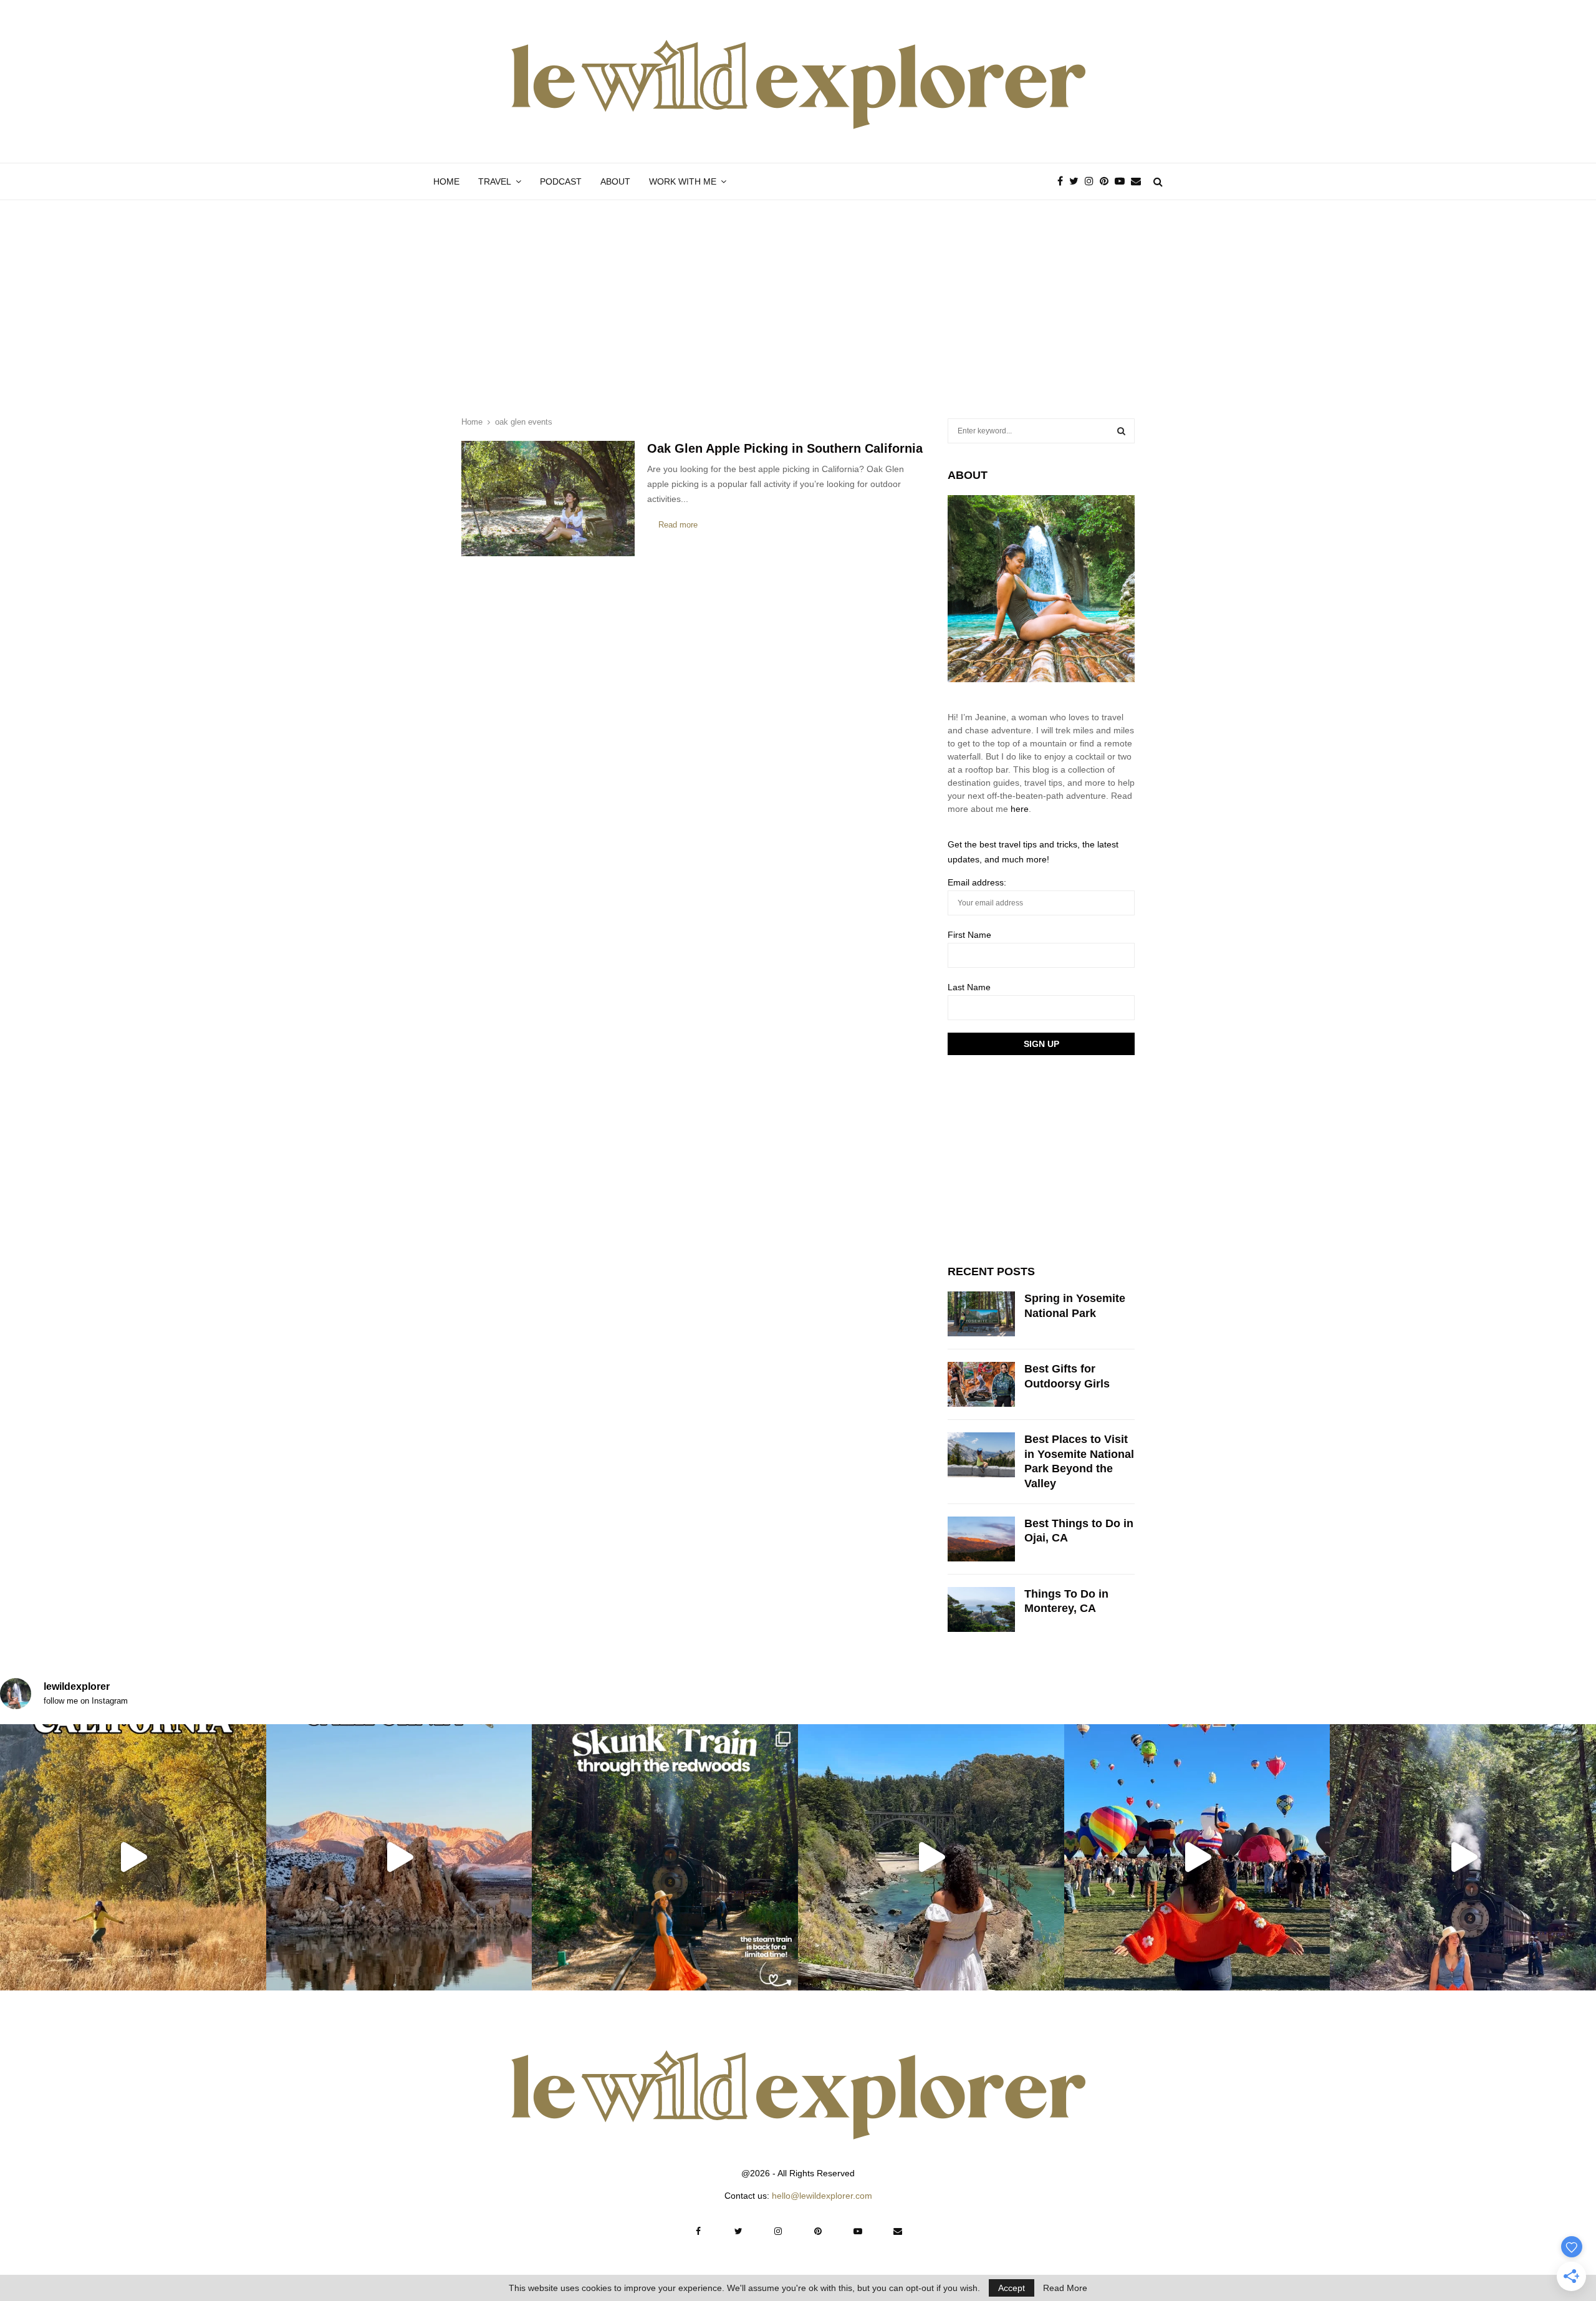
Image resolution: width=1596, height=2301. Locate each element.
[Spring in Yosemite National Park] (981, 1314)
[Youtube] (1123, 181)
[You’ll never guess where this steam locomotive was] (1463, 1857)
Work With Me (683, 181)
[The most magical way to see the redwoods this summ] (665, 1857)
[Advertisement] (798, 294)
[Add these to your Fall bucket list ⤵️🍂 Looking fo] (133, 1857)
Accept (1012, 2288)
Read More (1065, 2288)
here (1020, 809)
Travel (495, 181)
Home (446, 181)
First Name (969, 935)
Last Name (969, 987)
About (615, 181)
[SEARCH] (1121, 431)
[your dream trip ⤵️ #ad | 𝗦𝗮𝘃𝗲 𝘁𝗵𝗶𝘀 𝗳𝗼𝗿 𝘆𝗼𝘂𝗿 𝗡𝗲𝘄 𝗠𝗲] (1197, 1857)
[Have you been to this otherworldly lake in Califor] (399, 1857)
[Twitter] (1077, 181)
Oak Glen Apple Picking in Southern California (785, 448)
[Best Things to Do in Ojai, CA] (981, 1539)
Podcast (561, 181)
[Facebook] (1063, 181)
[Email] (1139, 181)
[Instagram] (1092, 181)
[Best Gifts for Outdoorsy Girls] (981, 1384)
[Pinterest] (1107, 181)
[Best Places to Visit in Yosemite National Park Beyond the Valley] (981, 1455)
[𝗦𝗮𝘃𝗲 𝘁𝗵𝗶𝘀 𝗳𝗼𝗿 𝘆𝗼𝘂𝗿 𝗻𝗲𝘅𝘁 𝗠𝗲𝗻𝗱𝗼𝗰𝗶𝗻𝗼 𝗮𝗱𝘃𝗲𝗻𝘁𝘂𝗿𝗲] (931, 1857)
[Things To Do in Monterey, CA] (981, 1609)
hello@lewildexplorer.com (822, 2196)
